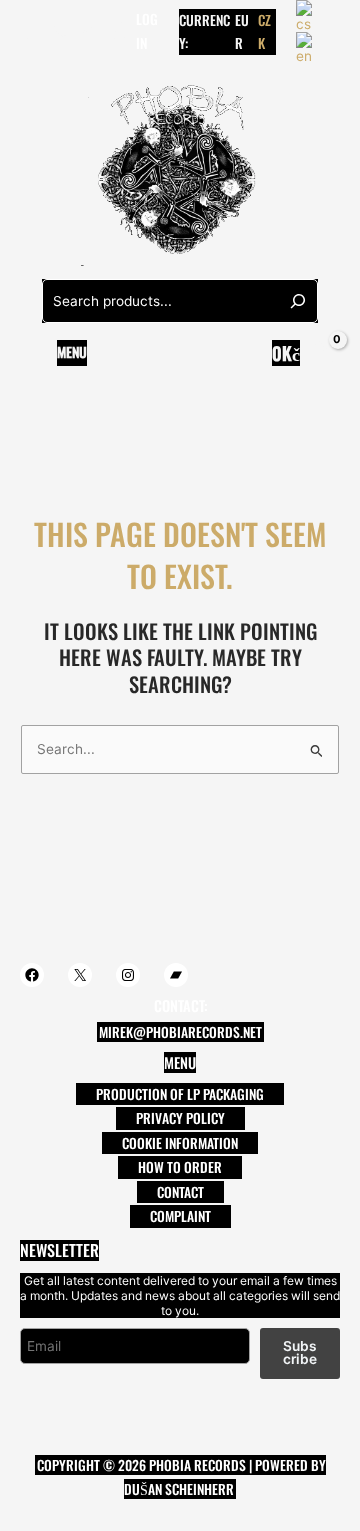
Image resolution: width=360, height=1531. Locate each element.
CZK (264, 31)
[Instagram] (89, 31)
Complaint (180, 1216)
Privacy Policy (180, 1118)
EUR (242, 31)
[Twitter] (59, 31)
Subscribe (300, 1353)
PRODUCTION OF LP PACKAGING (180, 1094)
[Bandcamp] (119, 31)
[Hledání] (298, 301)
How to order (180, 1167)
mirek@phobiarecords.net (180, 1032)
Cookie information (180, 1143)
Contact (180, 1192)
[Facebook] (29, 31)
